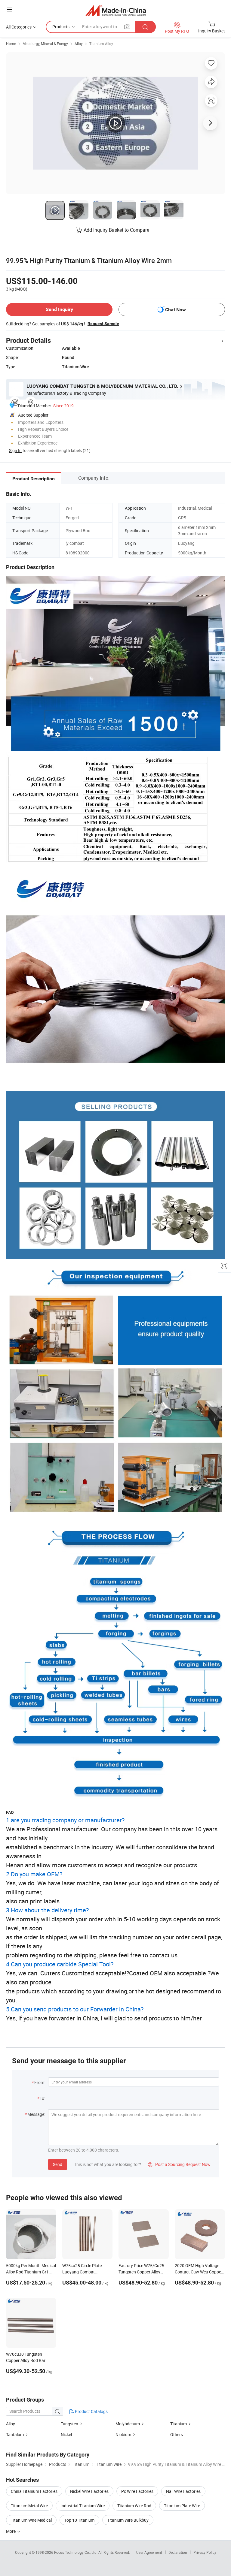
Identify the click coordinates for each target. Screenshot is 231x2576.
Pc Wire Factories (137, 2491)
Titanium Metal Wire (29, 2506)
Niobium (123, 2434)
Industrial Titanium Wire (83, 2506)
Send (58, 2164)
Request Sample (103, 324)
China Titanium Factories (34, 2491)
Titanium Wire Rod (134, 2506)
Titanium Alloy (101, 44)
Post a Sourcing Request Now (179, 2164)
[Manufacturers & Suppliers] (116, 10)
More (11, 2531)
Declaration (178, 2552)
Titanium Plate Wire (182, 2506)
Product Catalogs (91, 2411)
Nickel (66, 2434)
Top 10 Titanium (79, 2520)
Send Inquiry (59, 309)
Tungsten (70, 2424)
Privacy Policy (205, 2552)
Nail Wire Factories (183, 2491)
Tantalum (15, 2434)
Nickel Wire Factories (89, 2491)
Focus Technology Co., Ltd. (76, 2552)
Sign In (15, 450)
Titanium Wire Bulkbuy (128, 2520)
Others (177, 2434)
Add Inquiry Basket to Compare (116, 230)
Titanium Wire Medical (31, 2520)
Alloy (79, 44)
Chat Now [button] (176, 310)
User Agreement (149, 2552)
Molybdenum (128, 2424)
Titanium (179, 2424)
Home (11, 44)
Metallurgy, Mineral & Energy (45, 44)
